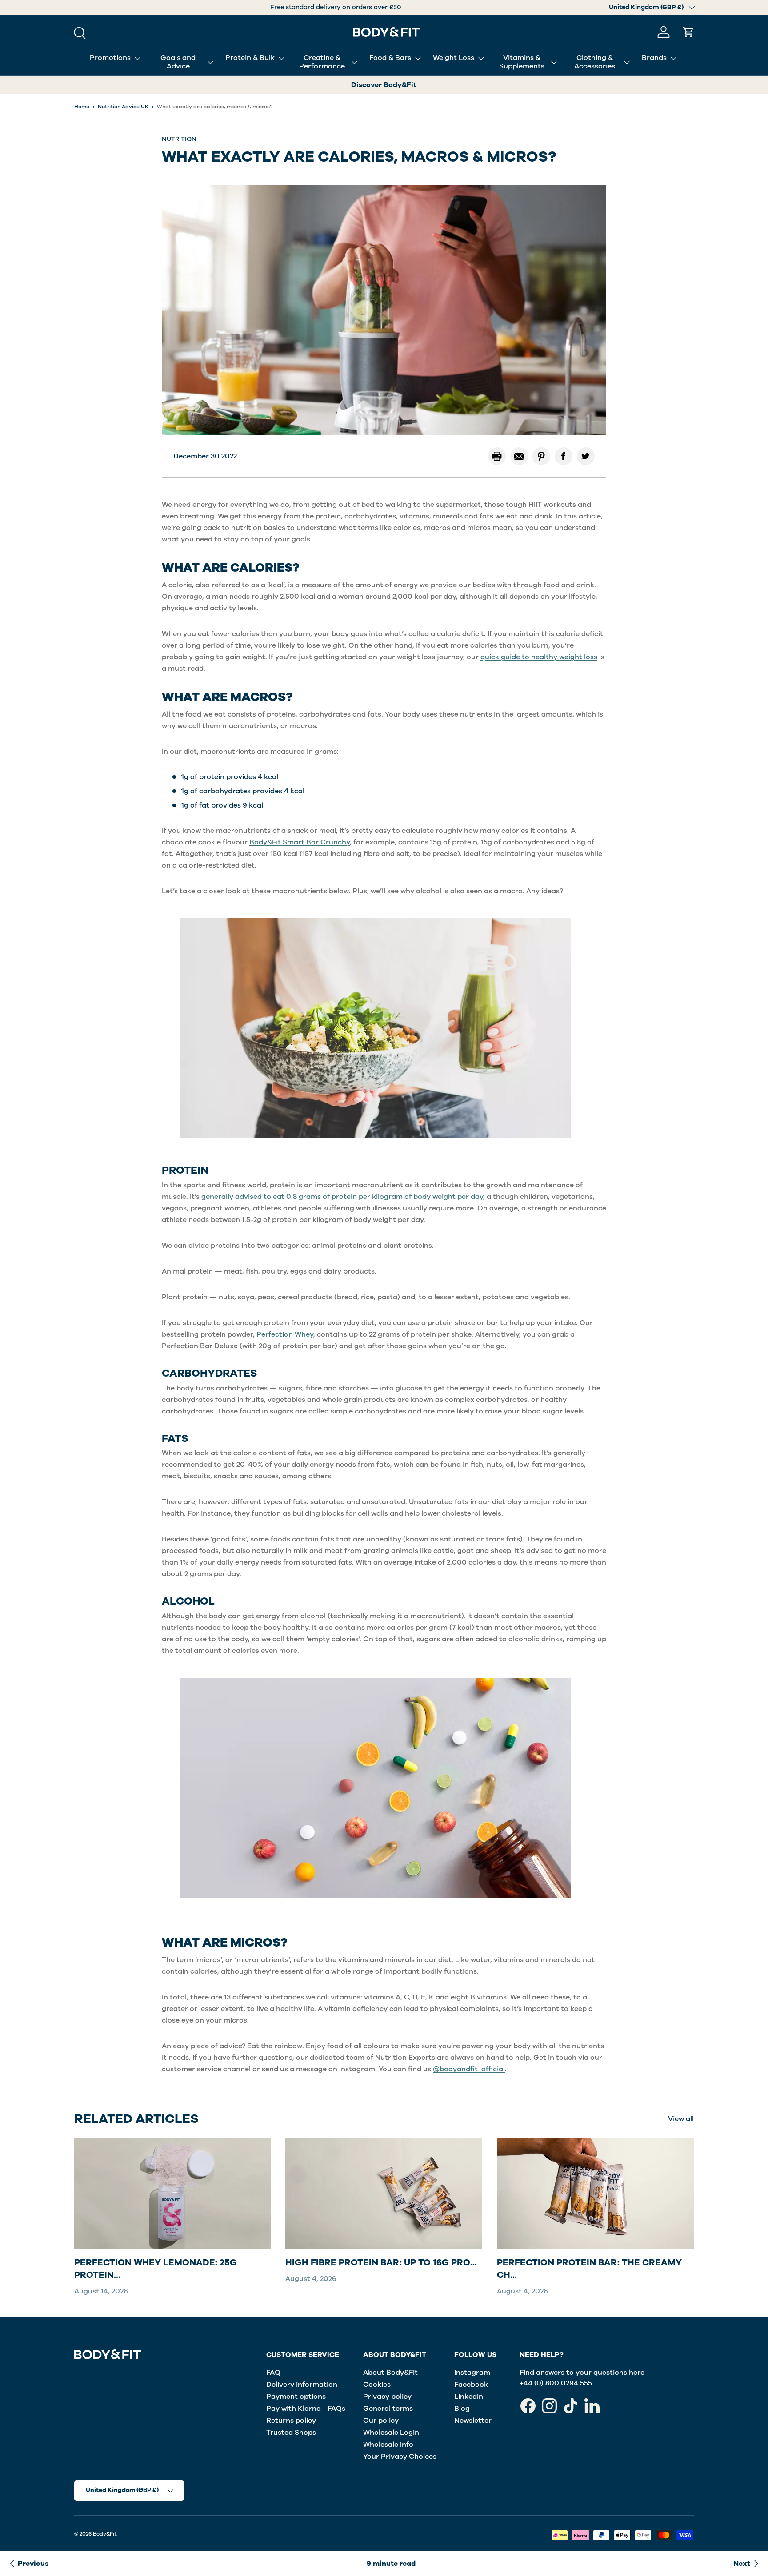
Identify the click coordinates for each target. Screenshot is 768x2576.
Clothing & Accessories (595, 62)
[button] (688, 32)
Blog (462, 2409)
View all (681, 2119)
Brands (654, 58)
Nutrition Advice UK (123, 107)
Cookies (377, 2385)
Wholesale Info (388, 2445)
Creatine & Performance (322, 62)
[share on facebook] (564, 456)
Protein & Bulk (250, 58)
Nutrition (179, 139)
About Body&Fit (390, 2373)
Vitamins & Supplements (522, 62)
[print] (497, 456)
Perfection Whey (285, 1334)
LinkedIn (469, 2397)
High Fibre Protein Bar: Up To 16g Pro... (381, 2262)
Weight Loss (454, 58)
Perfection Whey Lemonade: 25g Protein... (156, 2268)
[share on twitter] (586, 456)
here (637, 2373)
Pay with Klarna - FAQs (306, 2409)
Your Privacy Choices (400, 2457)
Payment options (296, 2397)
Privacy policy (387, 2397)
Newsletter (473, 2421)
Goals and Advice (178, 62)
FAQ (273, 2373)
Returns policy (291, 2421)
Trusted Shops (291, 2433)
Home (82, 107)
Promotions (110, 58)
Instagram (472, 2373)
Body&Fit (105, 2534)
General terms (388, 2409)
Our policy (381, 2421)
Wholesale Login (391, 2433)
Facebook (471, 2385)
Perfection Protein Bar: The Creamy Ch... (589, 2268)
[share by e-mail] (519, 456)
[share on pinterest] (541, 456)
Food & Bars (390, 58)
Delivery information (302, 2385)
